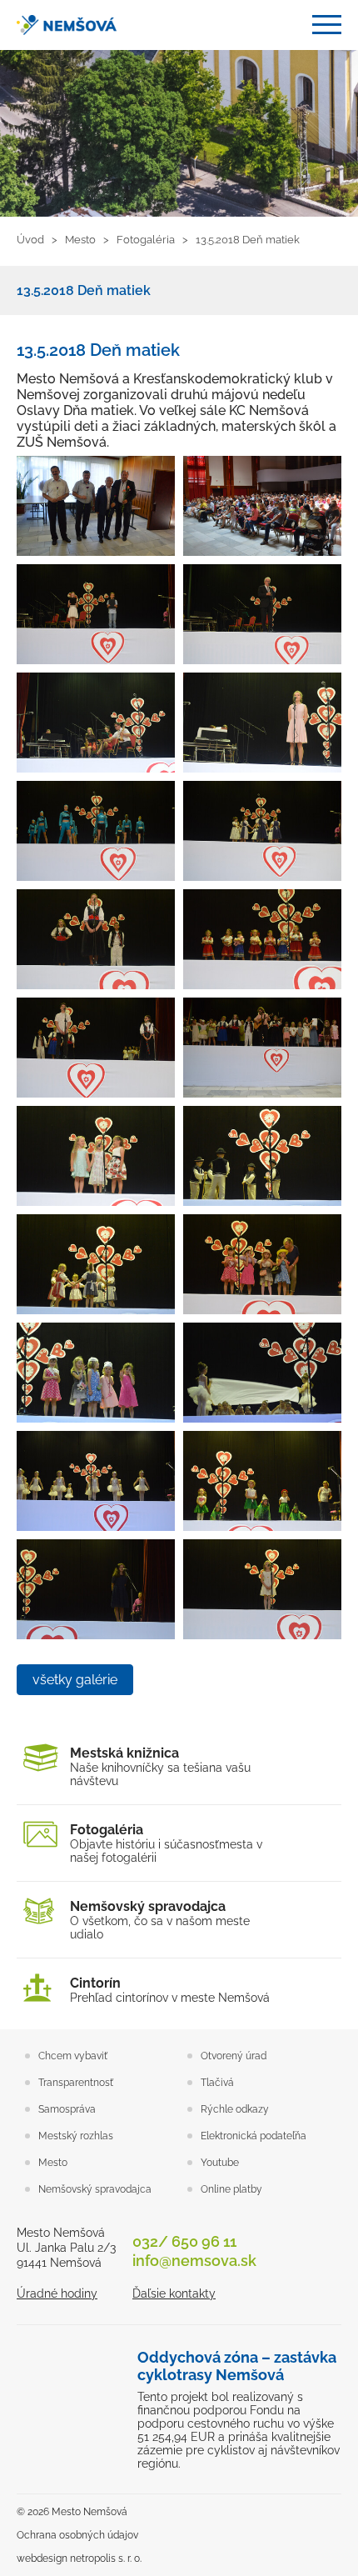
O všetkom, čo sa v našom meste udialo (160, 1920)
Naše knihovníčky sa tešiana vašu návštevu (160, 1766)
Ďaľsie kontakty (174, 2293)
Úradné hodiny (57, 2293)
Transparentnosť (76, 2083)
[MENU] (327, 25)
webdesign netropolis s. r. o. (79, 2558)
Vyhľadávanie (287, 25)
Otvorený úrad (234, 2056)
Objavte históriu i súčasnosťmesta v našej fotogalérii (166, 1843)
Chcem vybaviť (73, 2056)
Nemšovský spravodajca (95, 2189)
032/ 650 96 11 (184, 2241)
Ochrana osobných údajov (77, 2535)
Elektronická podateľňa (254, 2136)
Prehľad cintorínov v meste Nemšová (170, 1990)
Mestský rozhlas (76, 2136)
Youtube (220, 2163)
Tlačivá (217, 2083)
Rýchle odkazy (235, 2109)
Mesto (53, 2163)
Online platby (231, 2189)
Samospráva (67, 2109)
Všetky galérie (75, 1680)
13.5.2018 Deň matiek (84, 290)
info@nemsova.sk (194, 2261)
